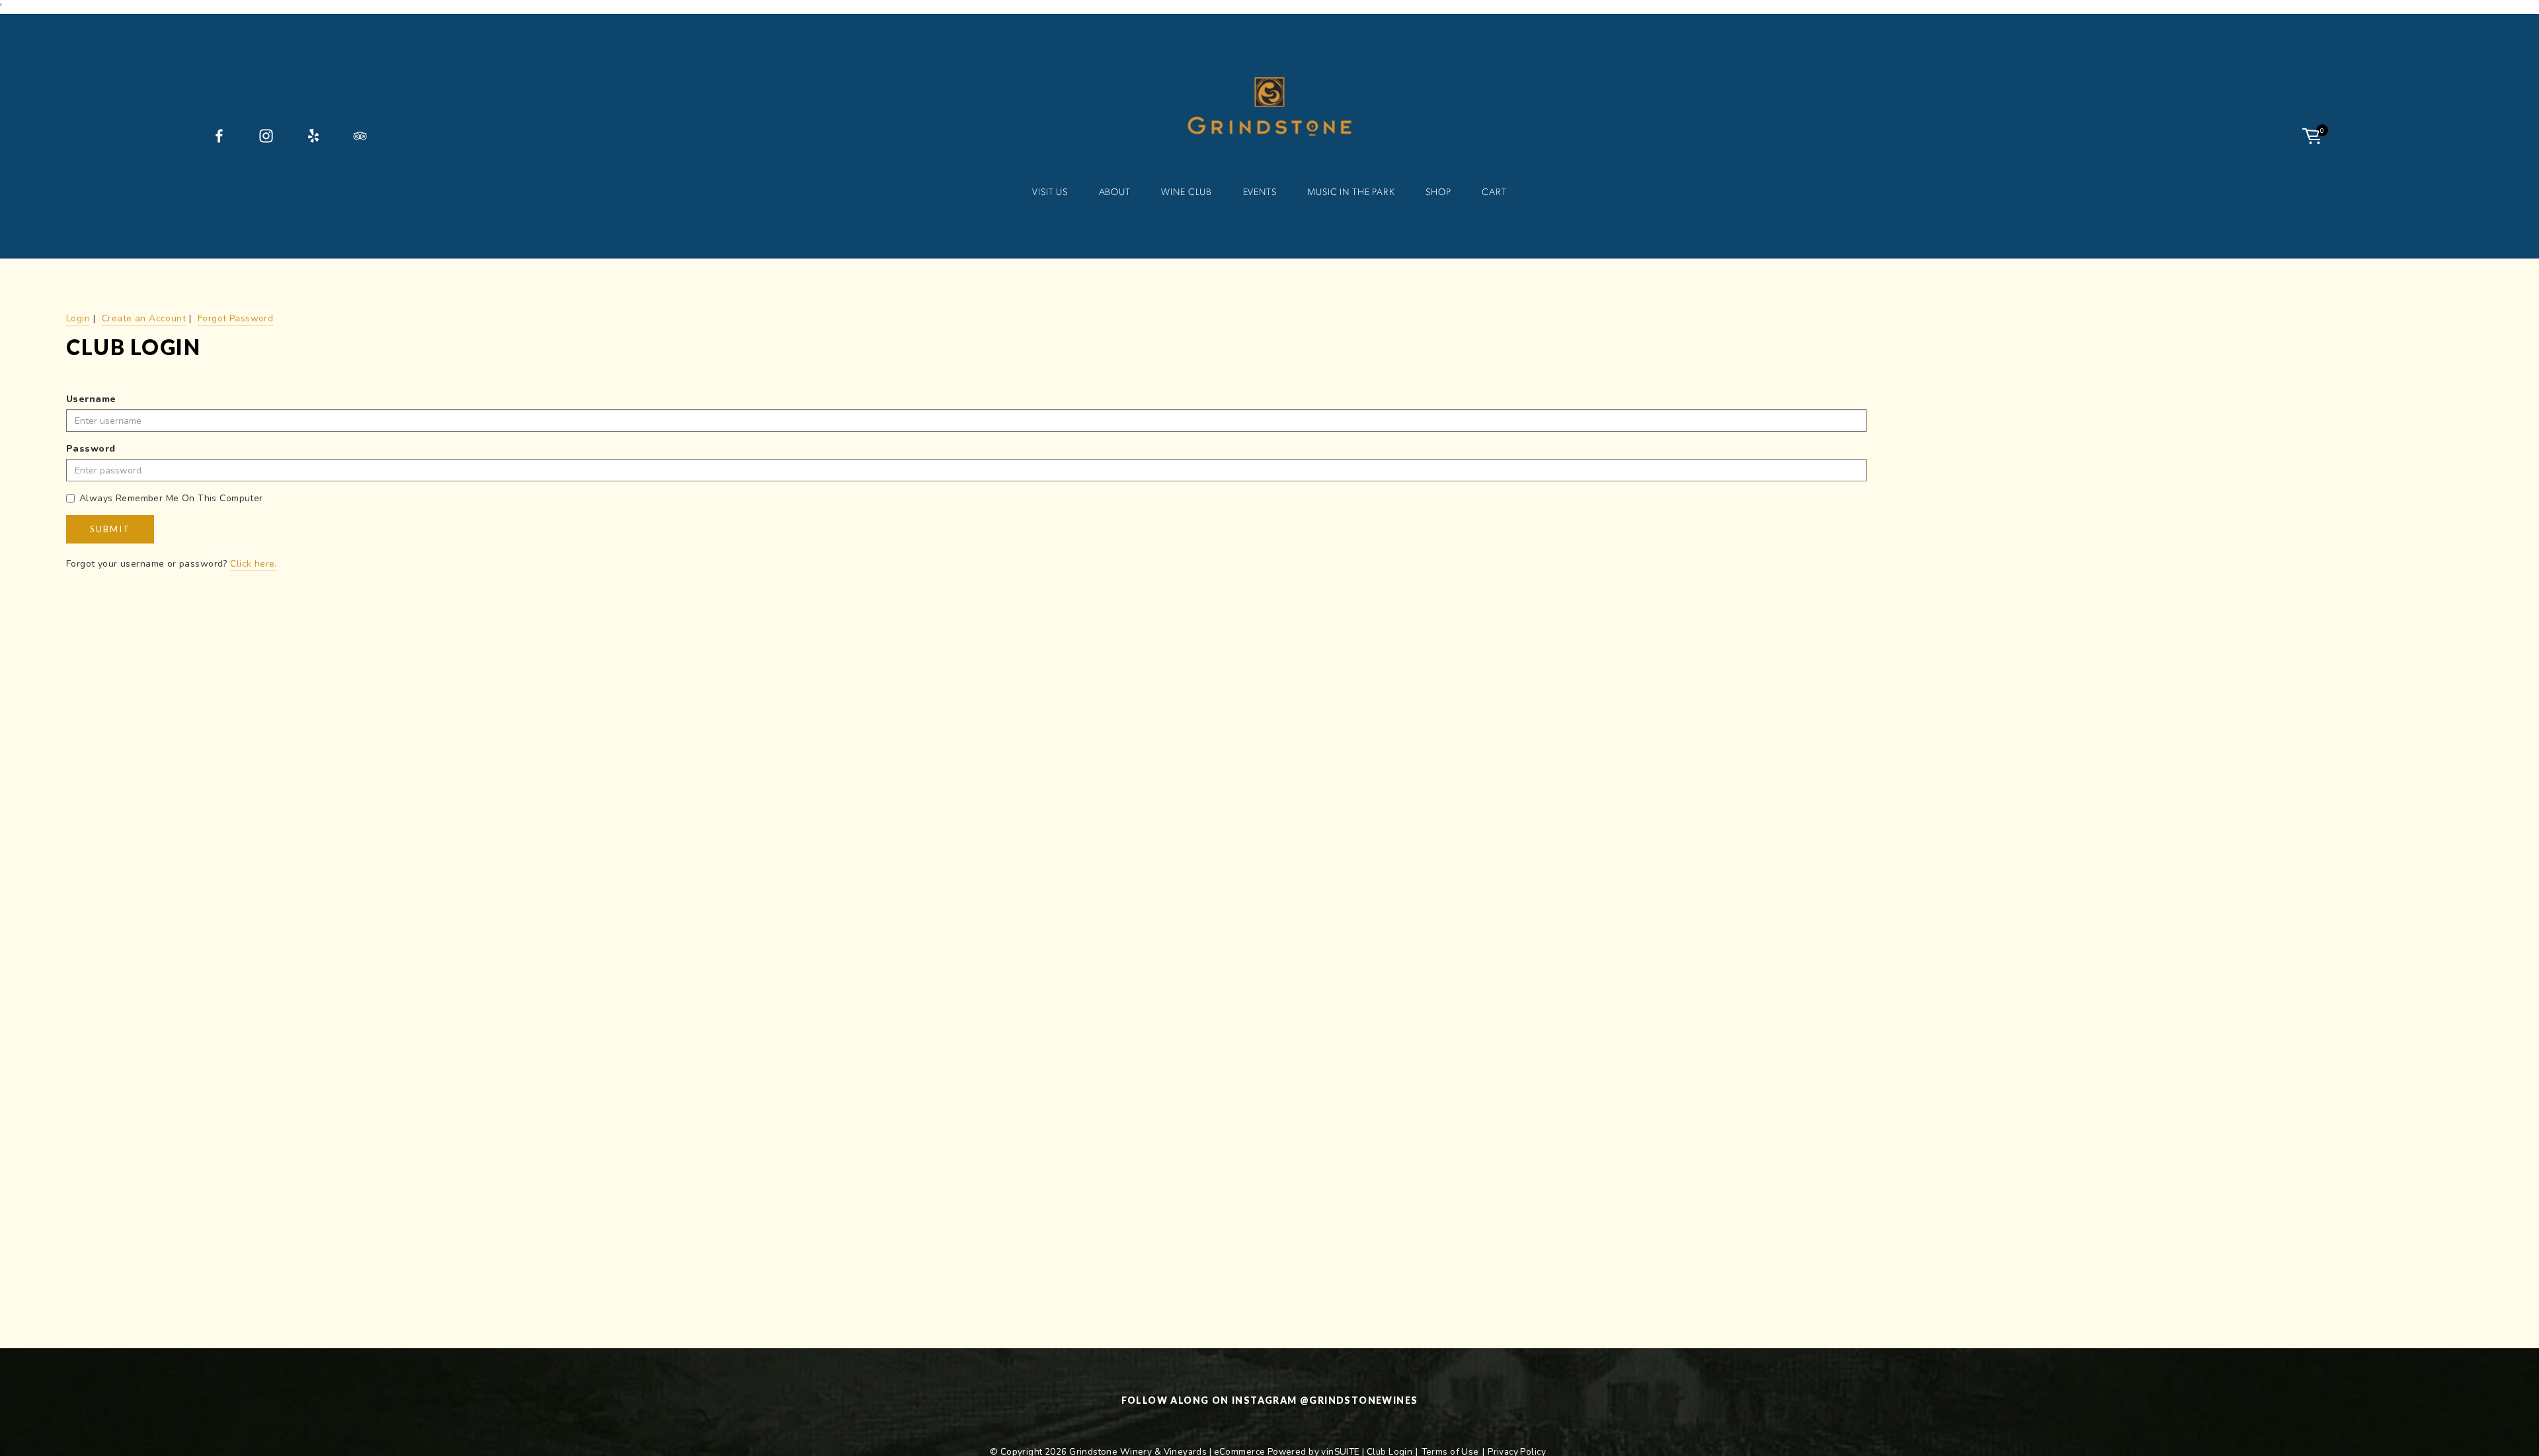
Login (78, 318)
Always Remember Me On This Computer (171, 498)
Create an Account (144, 318)
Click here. (254, 564)
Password (91, 449)
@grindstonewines (1359, 1400)
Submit (110, 529)
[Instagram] (266, 136)
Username (91, 399)
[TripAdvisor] (360, 136)
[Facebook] (219, 136)
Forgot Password (235, 318)
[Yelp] (313, 136)
